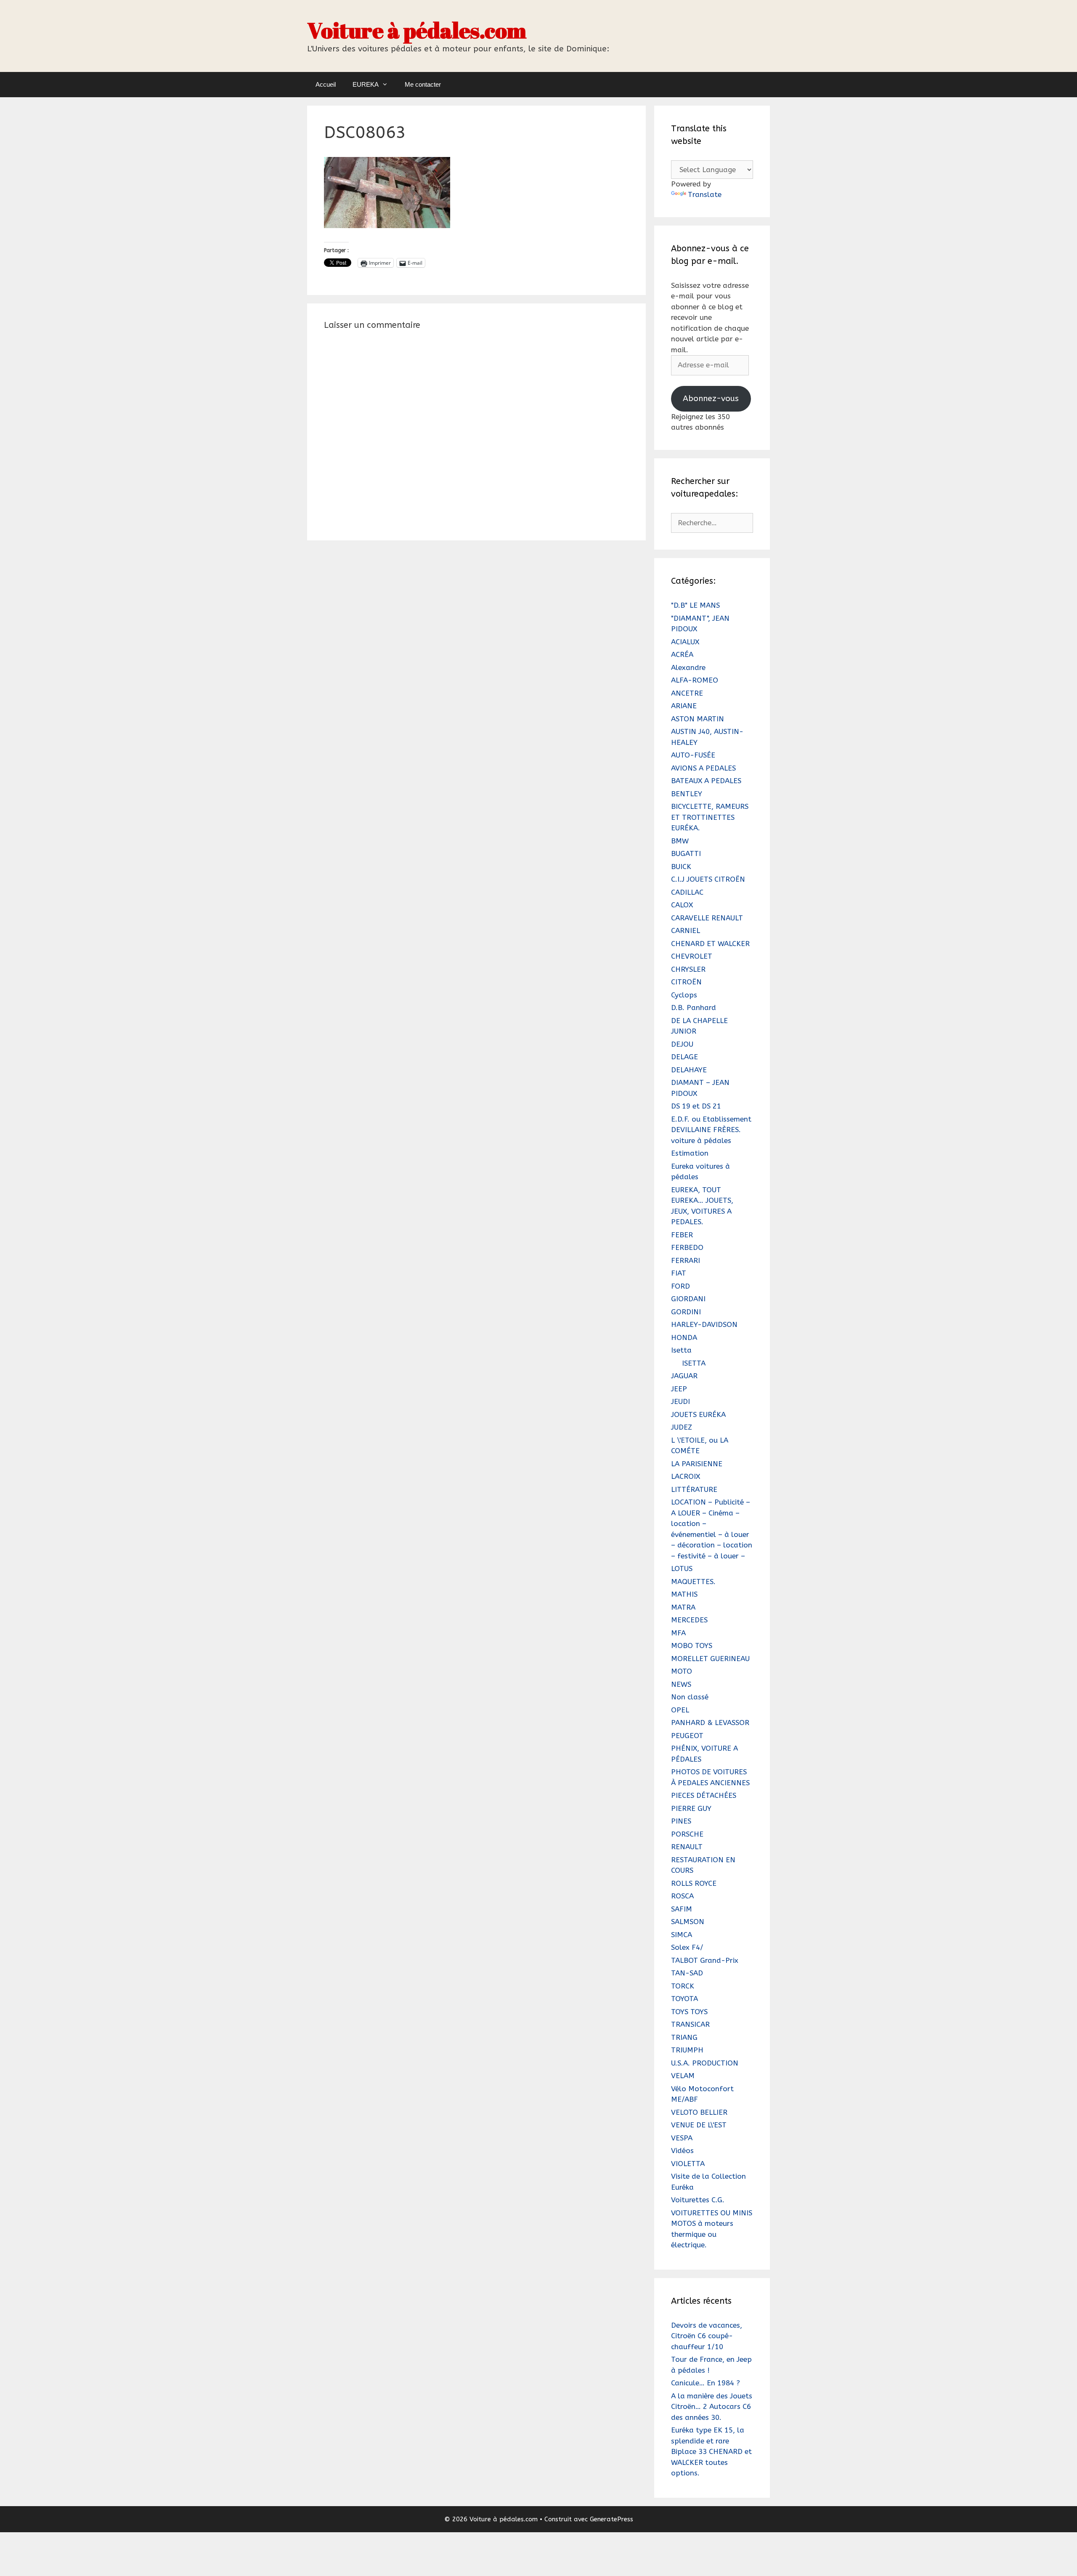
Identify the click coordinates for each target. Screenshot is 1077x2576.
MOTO (682, 1671)
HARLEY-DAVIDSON (704, 1324)
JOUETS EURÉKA (698, 1414)
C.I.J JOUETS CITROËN (708, 879)
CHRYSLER (688, 969)
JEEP (679, 1389)
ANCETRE (687, 693)
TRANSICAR (690, 2024)
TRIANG (684, 2037)
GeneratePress (611, 2519)
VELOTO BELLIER (699, 2112)
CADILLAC (687, 892)
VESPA (682, 2138)
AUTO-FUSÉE (693, 755)
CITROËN (686, 982)
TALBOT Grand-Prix (705, 1960)
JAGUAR (684, 1376)
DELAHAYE (689, 1070)
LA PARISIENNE (697, 1464)
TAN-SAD (687, 1973)
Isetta (681, 1350)
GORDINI (686, 1312)
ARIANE (684, 706)
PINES (681, 1821)
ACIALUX (685, 642)
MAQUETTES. (693, 1582)
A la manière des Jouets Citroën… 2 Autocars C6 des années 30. (712, 2407)
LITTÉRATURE (694, 1489)
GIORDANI (688, 1299)
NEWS (681, 1684)
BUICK (681, 867)
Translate (705, 194)
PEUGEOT (687, 1736)
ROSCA (682, 1896)
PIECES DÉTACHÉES (704, 1795)
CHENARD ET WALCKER (710, 944)
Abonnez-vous (711, 398)
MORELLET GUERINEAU (710, 1659)
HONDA (684, 1337)
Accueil (326, 84)
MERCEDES (689, 1620)
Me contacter (423, 84)
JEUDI (680, 1401)
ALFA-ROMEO (695, 680)
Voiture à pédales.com (417, 30)
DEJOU (682, 1044)
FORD (680, 1286)
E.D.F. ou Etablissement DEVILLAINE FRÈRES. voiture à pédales (711, 1130)
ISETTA (694, 1363)
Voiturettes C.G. (698, 2200)
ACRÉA (682, 654)
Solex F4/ (687, 1947)
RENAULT (687, 1847)
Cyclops (684, 995)
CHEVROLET (692, 956)
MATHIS (684, 1594)
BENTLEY (687, 794)
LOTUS (682, 1568)
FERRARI (686, 1260)
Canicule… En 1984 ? (706, 2383)
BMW (680, 841)
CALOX (682, 905)
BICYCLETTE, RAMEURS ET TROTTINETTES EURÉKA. (710, 817)
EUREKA (366, 84)
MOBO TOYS (692, 1646)
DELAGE (684, 1057)
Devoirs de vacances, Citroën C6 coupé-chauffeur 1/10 (707, 2336)
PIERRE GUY (691, 1808)
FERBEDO (687, 1247)
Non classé (690, 1697)
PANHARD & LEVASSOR (710, 1723)
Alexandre (688, 667)
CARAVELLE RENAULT (707, 918)
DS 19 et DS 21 (696, 1106)
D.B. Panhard (694, 1008)
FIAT (679, 1273)
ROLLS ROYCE (694, 1883)
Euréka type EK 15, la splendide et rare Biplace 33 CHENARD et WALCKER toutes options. (711, 2451)
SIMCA (682, 1935)
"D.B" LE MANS (695, 605)
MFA (678, 1633)
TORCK (683, 1986)
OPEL (680, 1710)
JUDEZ (682, 1427)
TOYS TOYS (689, 2012)
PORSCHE (687, 1834)
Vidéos (682, 2151)
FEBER (682, 1235)
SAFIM (682, 1909)
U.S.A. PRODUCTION (705, 2063)
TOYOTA (684, 1999)
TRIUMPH (687, 2050)
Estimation (690, 1153)
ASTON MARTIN (698, 719)
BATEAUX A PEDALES (706, 781)
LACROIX (686, 1476)
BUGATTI (686, 853)
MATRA (683, 1607)
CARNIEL (686, 930)
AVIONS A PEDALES (703, 768)
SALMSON (688, 1922)
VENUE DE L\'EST (699, 2125)
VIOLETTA (688, 2164)
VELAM (683, 2076)
